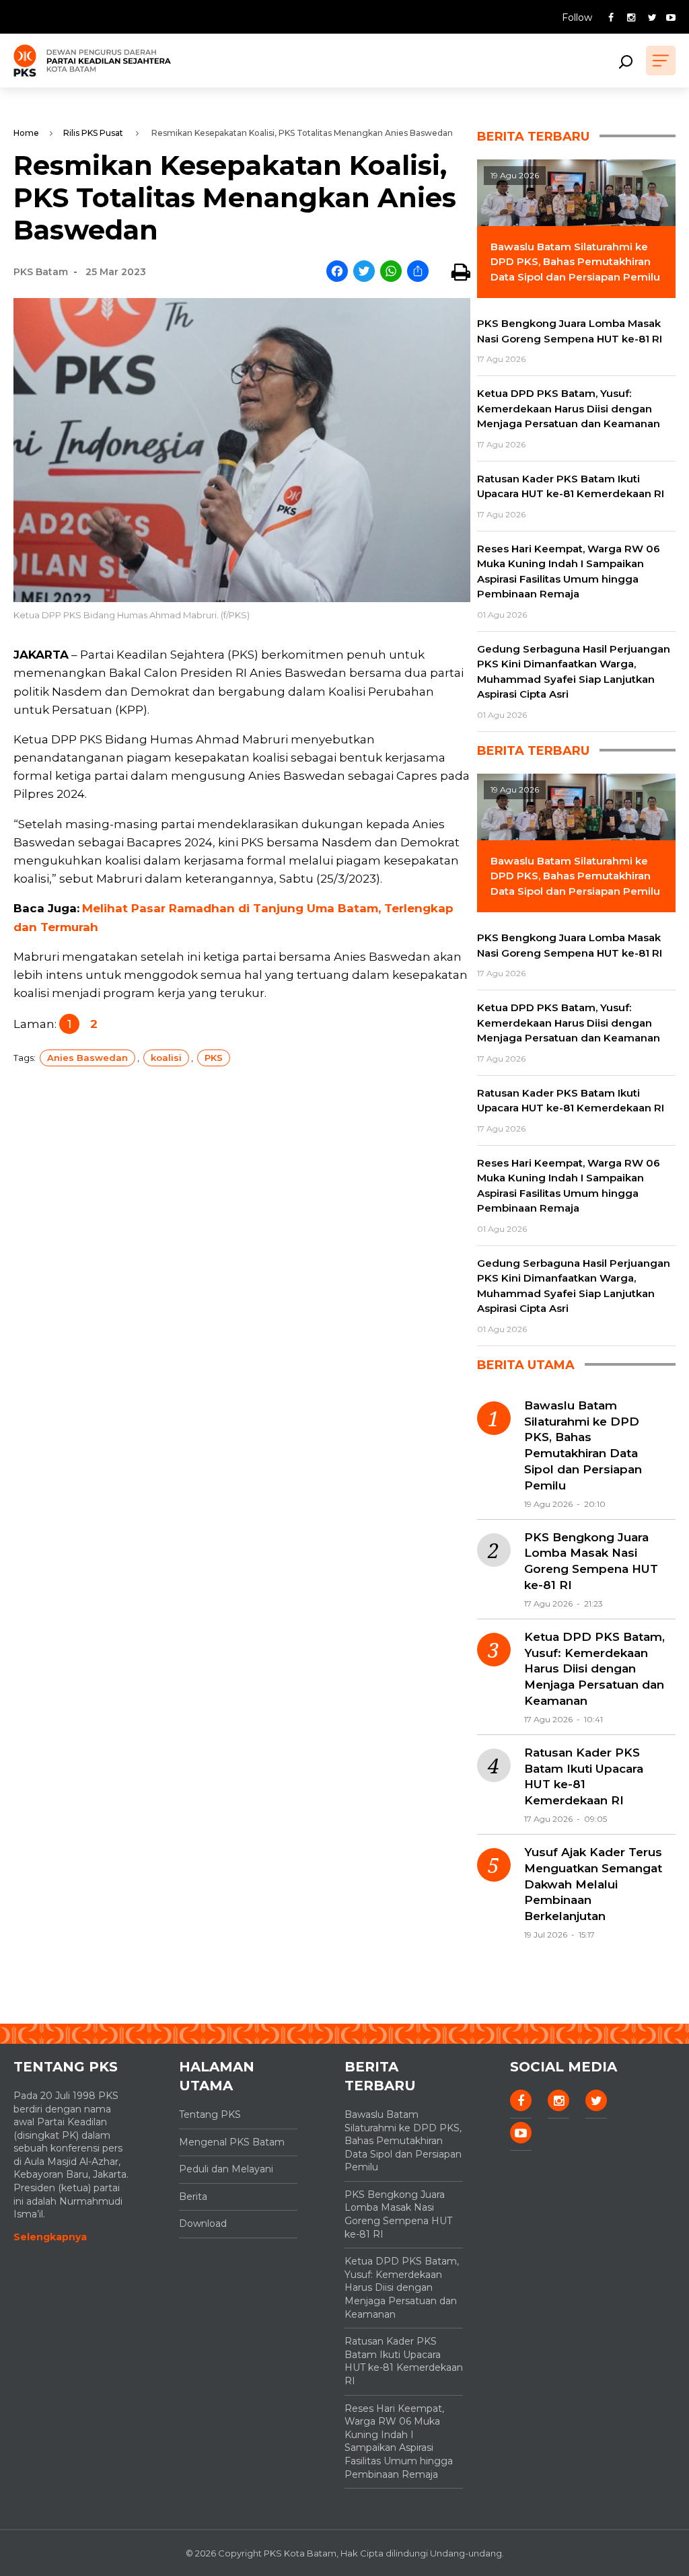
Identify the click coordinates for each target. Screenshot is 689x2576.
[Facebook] (337, 272)
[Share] (418, 272)
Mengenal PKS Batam (232, 2142)
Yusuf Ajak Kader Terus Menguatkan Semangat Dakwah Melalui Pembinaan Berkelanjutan (593, 1884)
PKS (214, 1058)
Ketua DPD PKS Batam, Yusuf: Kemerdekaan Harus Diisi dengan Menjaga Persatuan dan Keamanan (594, 1669)
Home (26, 133)
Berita (193, 2197)
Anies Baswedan (87, 1058)
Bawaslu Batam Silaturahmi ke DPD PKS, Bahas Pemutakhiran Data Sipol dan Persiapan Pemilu (583, 1445)
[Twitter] (364, 272)
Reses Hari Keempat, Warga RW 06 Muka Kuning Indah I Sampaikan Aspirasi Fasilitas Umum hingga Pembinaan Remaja (399, 2441)
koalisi (166, 1058)
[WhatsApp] (391, 272)
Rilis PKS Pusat (93, 133)
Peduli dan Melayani (226, 2169)
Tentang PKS (210, 2114)
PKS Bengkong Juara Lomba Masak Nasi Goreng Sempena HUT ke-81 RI (591, 1561)
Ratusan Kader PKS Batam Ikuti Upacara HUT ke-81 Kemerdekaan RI (584, 1776)
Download (203, 2223)
